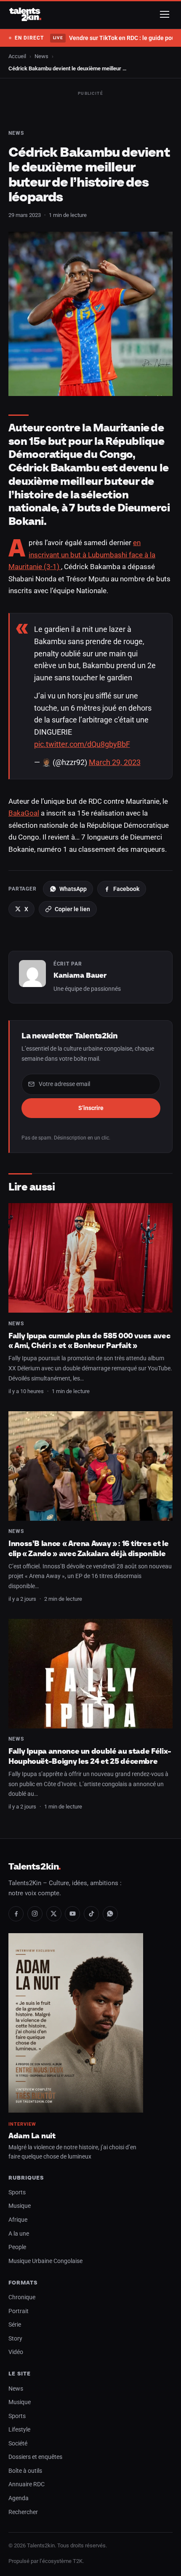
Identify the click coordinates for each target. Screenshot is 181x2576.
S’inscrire (91, 1108)
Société (18, 2444)
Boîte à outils (25, 2471)
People (17, 2247)
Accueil (17, 56)
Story (15, 2339)
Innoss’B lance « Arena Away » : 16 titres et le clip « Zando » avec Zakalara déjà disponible (88, 1548)
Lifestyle (19, 2430)
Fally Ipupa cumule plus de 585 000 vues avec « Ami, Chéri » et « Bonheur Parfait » (89, 1341)
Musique (20, 2206)
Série (15, 2325)
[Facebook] (16, 1914)
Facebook (126, 889)
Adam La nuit (32, 2136)
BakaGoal (24, 813)
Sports (17, 2192)
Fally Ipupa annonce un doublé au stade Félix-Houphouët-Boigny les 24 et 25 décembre (90, 1756)
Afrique (18, 2220)
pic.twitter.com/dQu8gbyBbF (82, 744)
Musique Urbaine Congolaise (45, 2261)
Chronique (22, 2297)
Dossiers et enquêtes (35, 2457)
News (41, 56)
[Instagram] (35, 1914)
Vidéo (16, 2352)
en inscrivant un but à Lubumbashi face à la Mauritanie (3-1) (82, 555)
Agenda (19, 2498)
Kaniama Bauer (80, 975)
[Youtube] (72, 1914)
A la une (19, 2234)
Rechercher (23, 2512)
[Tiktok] (91, 1914)
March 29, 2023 (115, 762)
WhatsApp (73, 889)
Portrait (19, 2311)
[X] (54, 1914)
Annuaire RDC (27, 2484)
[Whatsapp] (110, 1914)
